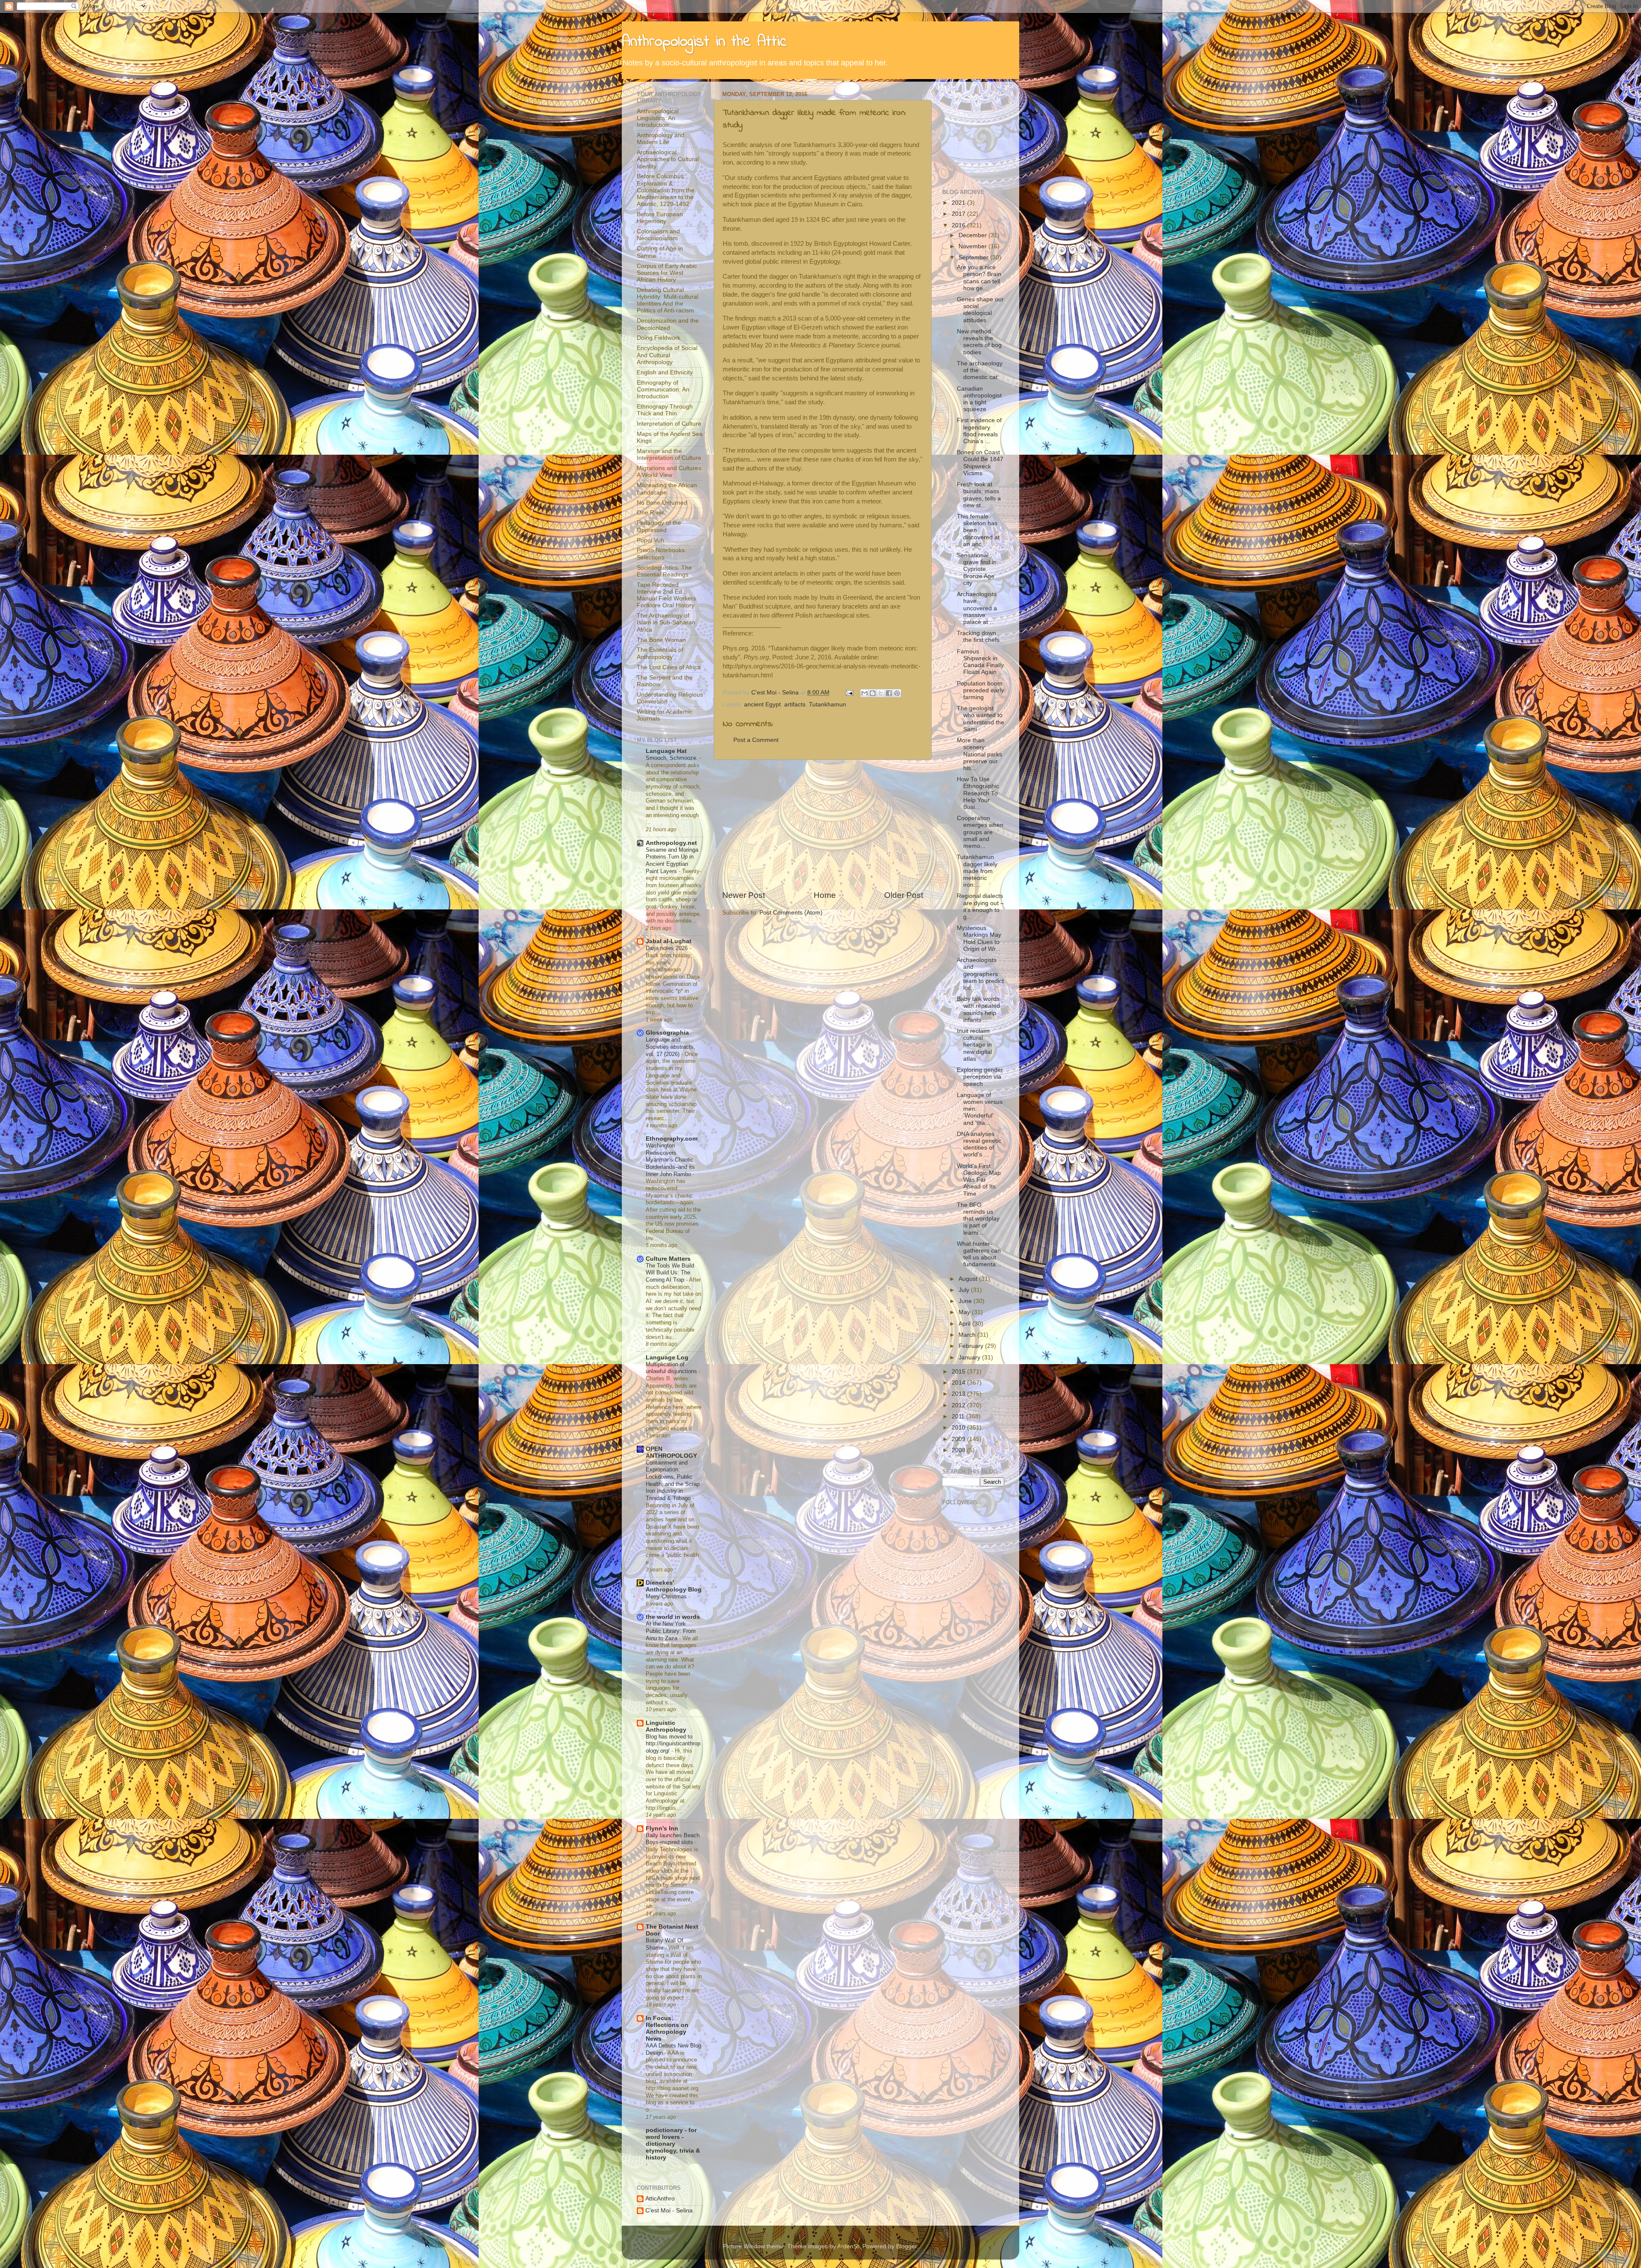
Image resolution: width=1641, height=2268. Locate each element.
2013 (959, 1394)
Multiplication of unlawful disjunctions (672, 1368)
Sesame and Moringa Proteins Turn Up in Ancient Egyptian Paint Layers (672, 860)
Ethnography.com (672, 1139)
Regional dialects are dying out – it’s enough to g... (980, 906)
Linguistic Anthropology (666, 1726)
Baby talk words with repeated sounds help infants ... (978, 1009)
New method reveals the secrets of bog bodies (979, 342)
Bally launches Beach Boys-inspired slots (673, 1839)
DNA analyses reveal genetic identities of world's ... (979, 1144)
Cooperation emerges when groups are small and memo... (980, 832)
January (970, 1358)
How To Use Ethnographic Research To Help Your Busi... (978, 793)
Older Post (904, 895)
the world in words (673, 1617)
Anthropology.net (671, 843)
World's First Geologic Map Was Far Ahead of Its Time (979, 1180)
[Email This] (865, 693)
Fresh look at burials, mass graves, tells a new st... (979, 495)
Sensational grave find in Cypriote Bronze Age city (977, 569)
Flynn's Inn (662, 1828)
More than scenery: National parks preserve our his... (979, 754)
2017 (959, 214)
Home (825, 895)
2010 (959, 1428)
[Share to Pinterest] (897, 693)
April (965, 1324)
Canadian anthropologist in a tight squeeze (979, 399)
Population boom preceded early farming (980, 690)
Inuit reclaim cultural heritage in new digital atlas (974, 1045)
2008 (959, 1450)
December (973, 235)
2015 (959, 1372)
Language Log (667, 1358)
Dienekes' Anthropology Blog (674, 1586)
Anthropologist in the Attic (704, 42)
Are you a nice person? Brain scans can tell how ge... (979, 278)
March (968, 1335)
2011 (959, 1416)
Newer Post (744, 895)
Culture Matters (668, 1259)
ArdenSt (848, 2246)
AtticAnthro (660, 2199)
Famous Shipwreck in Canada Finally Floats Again (980, 662)
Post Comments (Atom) (791, 913)
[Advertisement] (823, 825)
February (972, 1346)
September (974, 257)
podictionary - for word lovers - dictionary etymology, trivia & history (673, 2144)
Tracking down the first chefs (978, 637)
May (965, 1312)
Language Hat (666, 751)
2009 (959, 1439)
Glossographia (667, 1033)
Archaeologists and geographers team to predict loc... (980, 974)
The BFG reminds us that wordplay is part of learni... (978, 1219)
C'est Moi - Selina (669, 2211)
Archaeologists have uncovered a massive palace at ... (977, 608)
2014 (959, 1383)
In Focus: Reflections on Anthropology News (667, 2028)
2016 (959, 225)
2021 (959, 203)
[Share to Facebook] (889, 693)
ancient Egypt (762, 705)
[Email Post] (849, 693)
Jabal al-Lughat (669, 941)
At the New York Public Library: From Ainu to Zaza (671, 1631)
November (973, 246)
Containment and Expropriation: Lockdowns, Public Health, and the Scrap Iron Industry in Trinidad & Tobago (673, 1480)
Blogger (906, 2246)
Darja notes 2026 (668, 948)
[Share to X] (881, 693)
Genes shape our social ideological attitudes (980, 310)
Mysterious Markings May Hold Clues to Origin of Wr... (979, 938)
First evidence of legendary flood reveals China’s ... (979, 431)
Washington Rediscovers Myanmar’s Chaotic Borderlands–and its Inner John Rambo (670, 1160)
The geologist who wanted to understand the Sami (981, 719)
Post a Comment (756, 740)
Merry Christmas (667, 1596)
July (965, 1290)
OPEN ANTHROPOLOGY (671, 1452)
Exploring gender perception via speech (980, 1077)
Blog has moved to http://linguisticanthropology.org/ (673, 1744)
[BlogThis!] (873, 693)
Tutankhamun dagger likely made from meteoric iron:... (977, 871)
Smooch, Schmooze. (673, 758)
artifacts (795, 705)
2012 (959, 1405)
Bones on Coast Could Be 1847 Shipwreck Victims (980, 463)
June (966, 1301)
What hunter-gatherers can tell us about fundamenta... (979, 1254)
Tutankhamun (828, 705)
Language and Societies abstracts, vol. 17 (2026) (671, 1047)
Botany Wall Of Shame (665, 1944)
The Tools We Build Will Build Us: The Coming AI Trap (670, 1273)
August (969, 1279)
